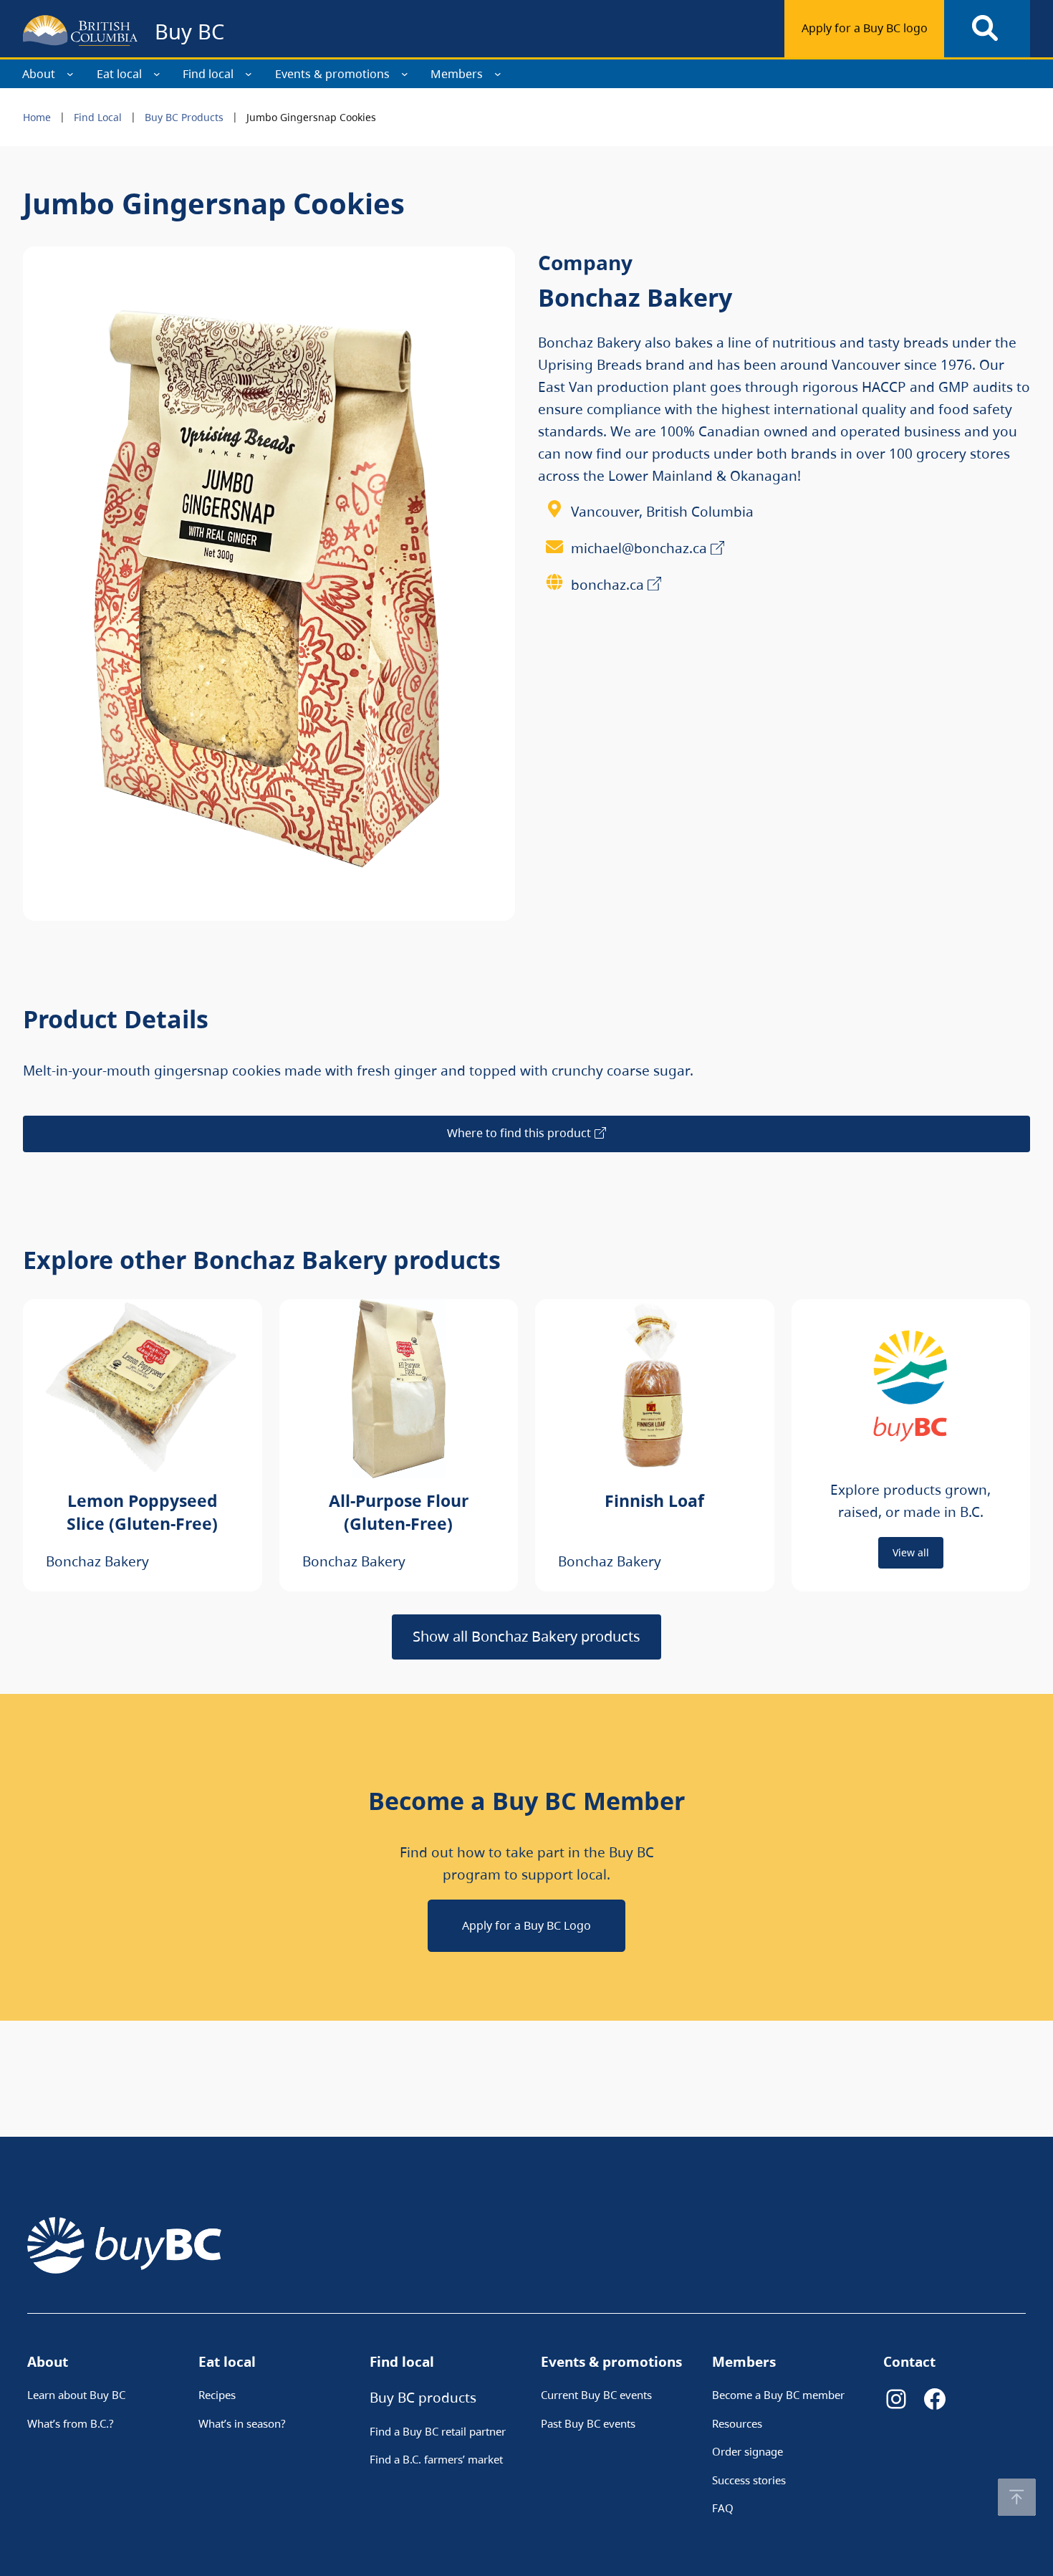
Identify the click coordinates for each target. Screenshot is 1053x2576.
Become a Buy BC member (778, 2395)
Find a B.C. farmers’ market (436, 2459)
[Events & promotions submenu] (405, 74)
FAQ (723, 2508)
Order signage (747, 2451)
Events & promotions (332, 74)
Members (457, 74)
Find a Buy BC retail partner (438, 2431)
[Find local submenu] (249, 74)
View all (911, 1552)
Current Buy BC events (596, 2395)
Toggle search (987, 29)
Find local (208, 74)
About (39, 74)
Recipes (217, 2395)
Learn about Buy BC (76, 2395)
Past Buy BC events (588, 2423)
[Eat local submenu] (157, 74)
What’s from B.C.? (71, 2423)
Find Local (98, 117)
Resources (737, 2423)
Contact (909, 2361)
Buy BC (189, 31)
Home (37, 117)
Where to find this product (519, 1133)
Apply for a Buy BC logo (865, 28)
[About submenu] (70, 74)
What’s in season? (242, 2423)
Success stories (749, 2480)
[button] (1017, 2497)
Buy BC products (423, 2397)
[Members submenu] (498, 74)
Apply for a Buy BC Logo (526, 1925)
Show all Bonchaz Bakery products (526, 1636)
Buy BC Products (184, 117)
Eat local (119, 74)
